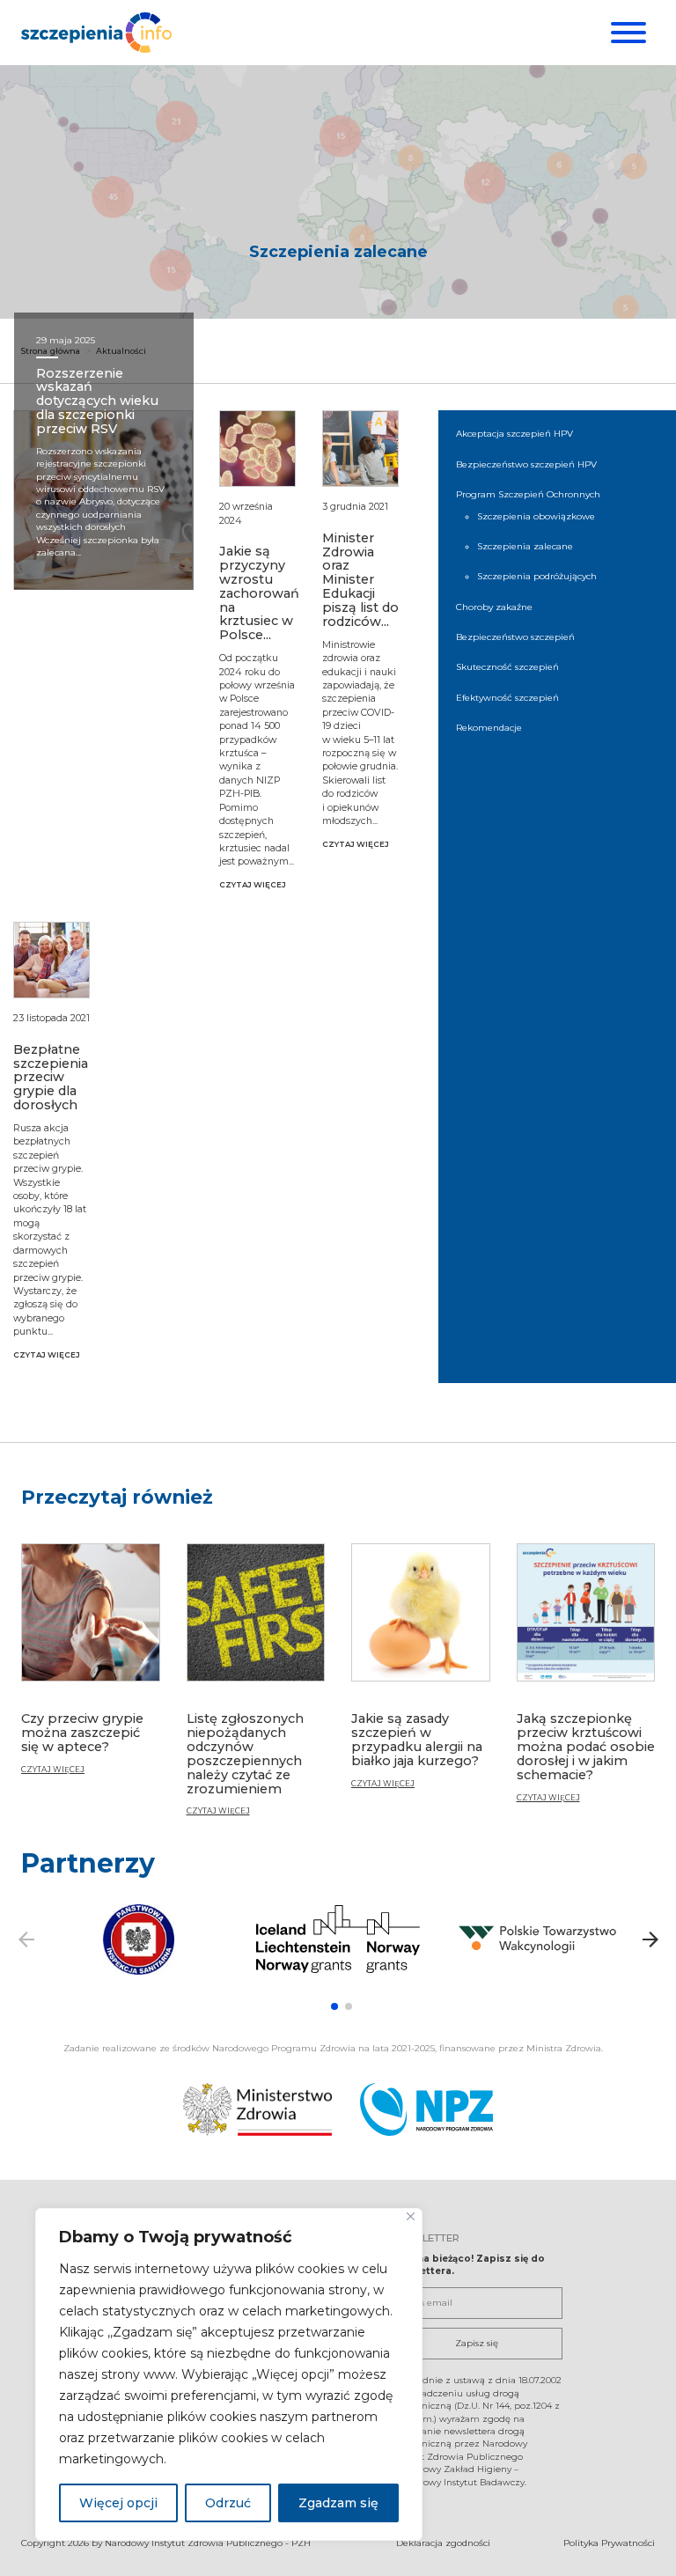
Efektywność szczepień (507, 698)
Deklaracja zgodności (443, 2543)
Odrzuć (228, 2503)
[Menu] (626, 33)
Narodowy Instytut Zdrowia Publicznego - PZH (208, 2543)
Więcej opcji (118, 2503)
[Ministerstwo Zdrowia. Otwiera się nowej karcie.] (257, 2109)
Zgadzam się (338, 2503)
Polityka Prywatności (609, 2543)
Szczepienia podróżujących (537, 576)
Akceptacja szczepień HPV (514, 434)
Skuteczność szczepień (507, 667)
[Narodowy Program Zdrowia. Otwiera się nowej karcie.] (426, 2109)
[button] (334, 2006)
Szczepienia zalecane (525, 546)
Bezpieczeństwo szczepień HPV (526, 464)
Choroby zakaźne (494, 607)
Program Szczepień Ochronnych (528, 494)
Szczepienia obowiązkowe (536, 516)
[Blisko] (411, 2216)
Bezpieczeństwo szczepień (515, 637)
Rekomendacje (489, 728)
